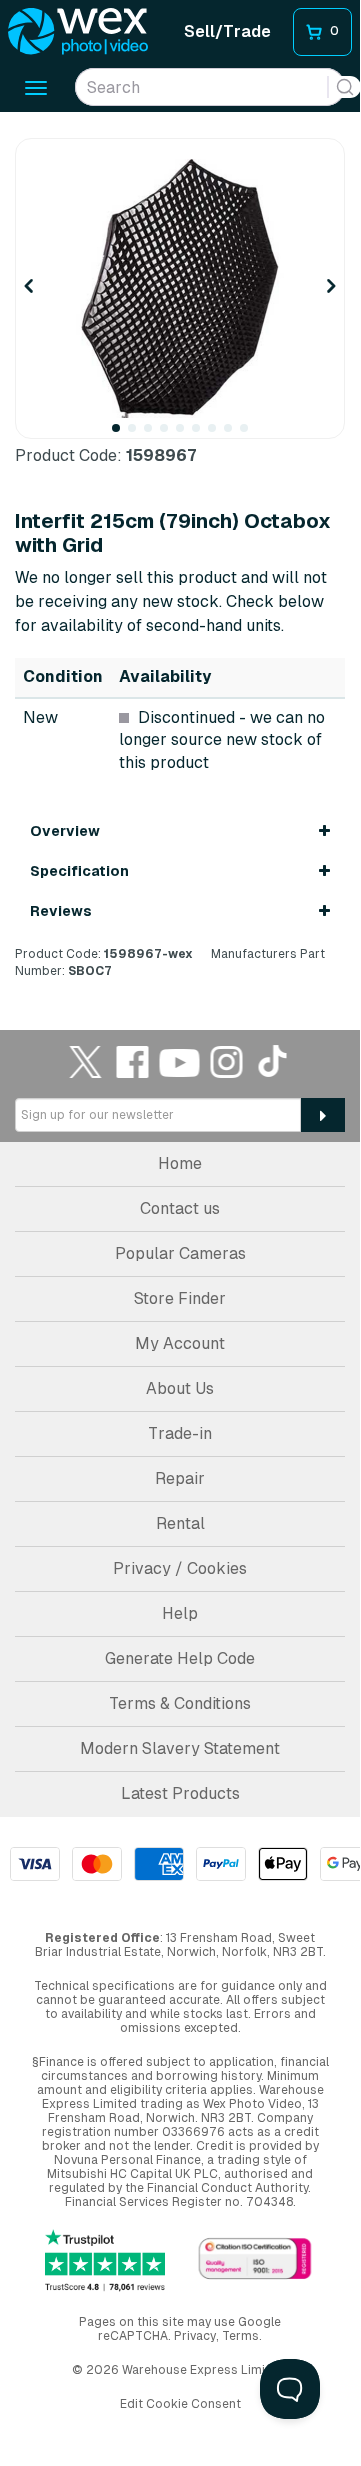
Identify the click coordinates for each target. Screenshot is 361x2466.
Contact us (180, 1208)
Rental (180, 1523)
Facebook (133, 1061)
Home (180, 1163)
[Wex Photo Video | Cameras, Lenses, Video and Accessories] (78, 32)
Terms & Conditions (180, 1703)
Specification (79, 871)
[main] (180, 558)
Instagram (227, 1061)
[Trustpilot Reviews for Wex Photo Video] (105, 2260)
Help (180, 1613)
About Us (180, 1388)
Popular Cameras (180, 1253)
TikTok (274, 1061)
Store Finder (180, 1298)
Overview (65, 831)
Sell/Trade (227, 31)
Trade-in (180, 1433)
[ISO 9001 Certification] (255, 2259)
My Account (180, 1343)
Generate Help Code (180, 1658)
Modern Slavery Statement (180, 1748)
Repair (180, 1478)
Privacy (195, 2336)
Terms (240, 2336)
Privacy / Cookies (180, 1568)
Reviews (61, 911)
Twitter (86, 1061)
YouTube (180, 1061)
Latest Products (180, 1793)
